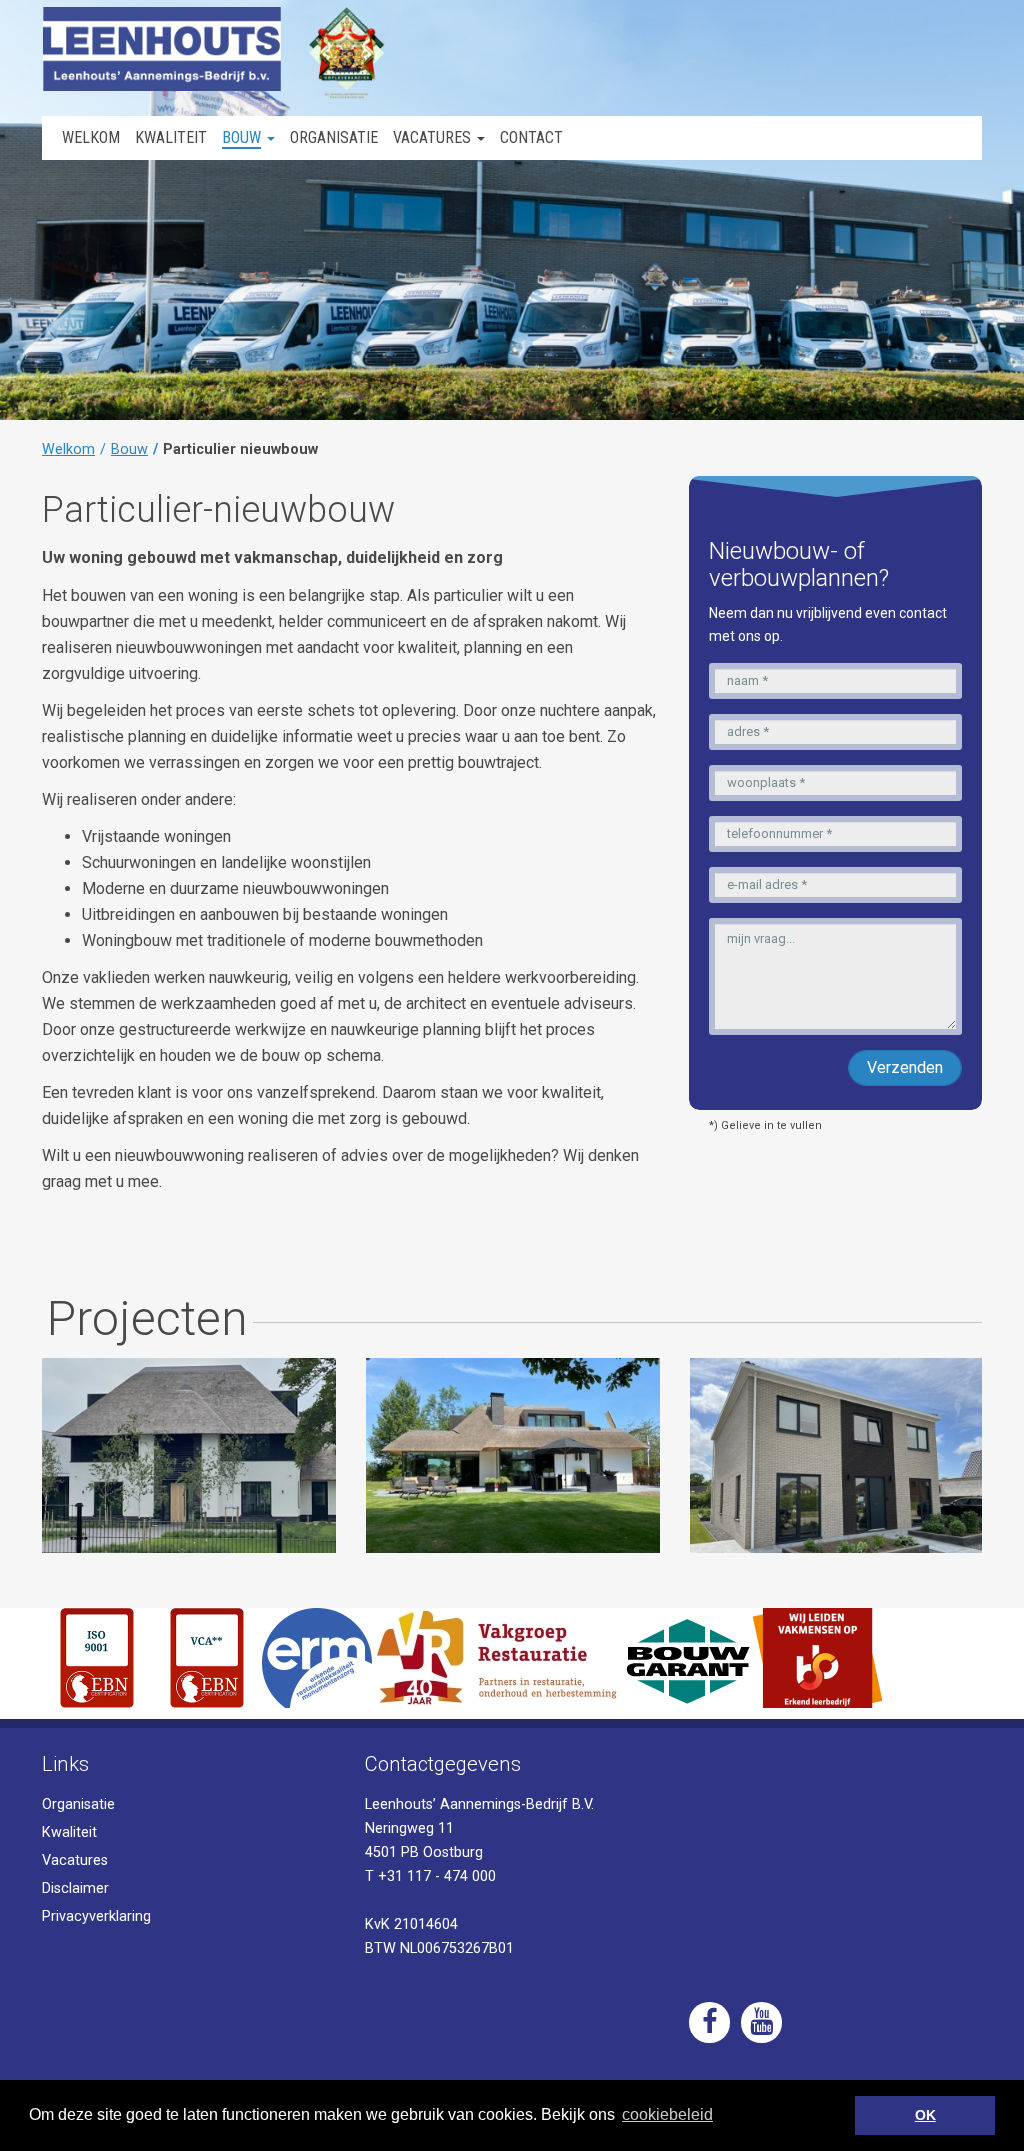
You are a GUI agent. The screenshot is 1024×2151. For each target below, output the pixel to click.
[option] (189, 1455)
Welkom (68, 449)
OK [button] (925, 2115)
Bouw (129, 449)
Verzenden (905, 1067)
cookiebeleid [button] (667, 2114)
